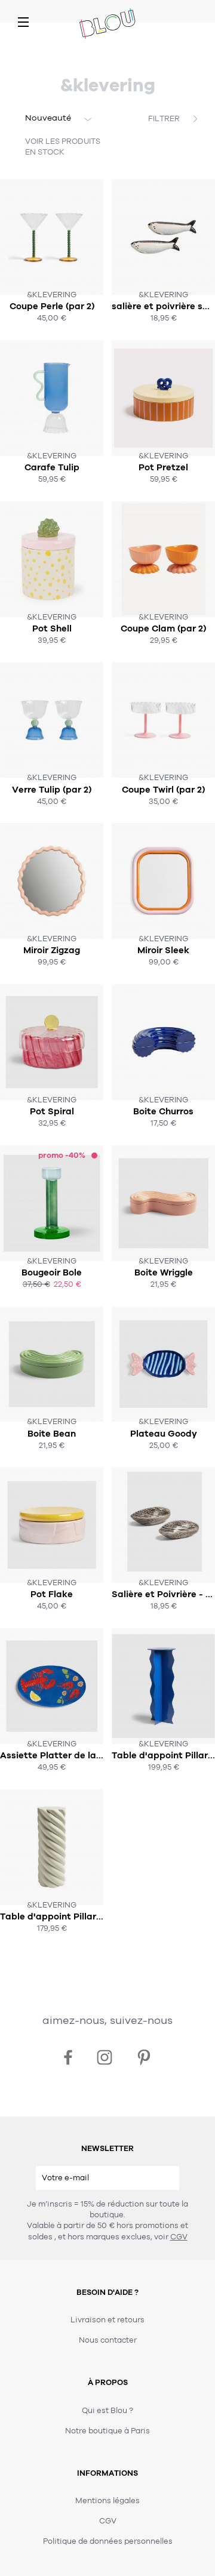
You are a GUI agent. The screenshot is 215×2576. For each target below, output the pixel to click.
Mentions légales (107, 2501)
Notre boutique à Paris (107, 2431)
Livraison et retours (107, 2320)
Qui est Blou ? (107, 2411)
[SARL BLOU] (107, 24)
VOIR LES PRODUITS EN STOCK (63, 147)
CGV (179, 2237)
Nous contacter (108, 2340)
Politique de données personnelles (108, 2541)
